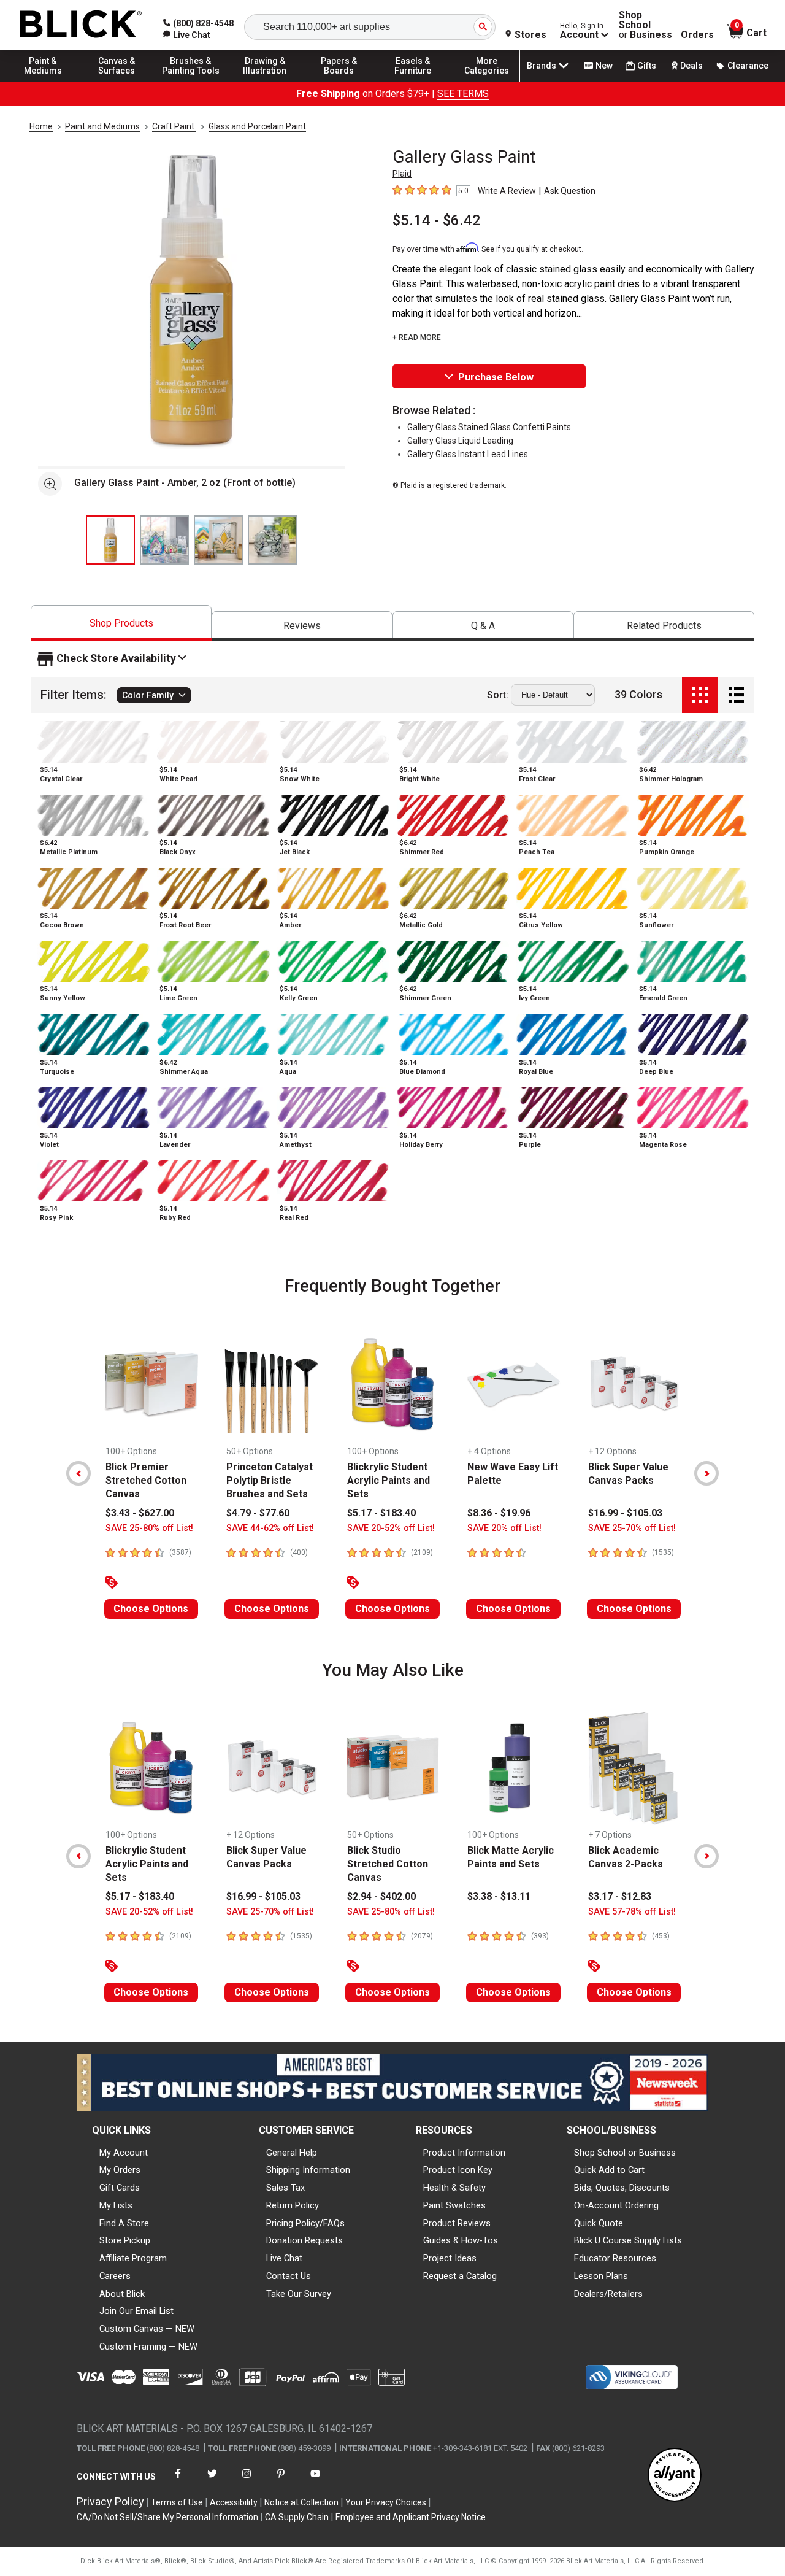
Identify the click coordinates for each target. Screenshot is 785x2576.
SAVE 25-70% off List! (632, 1528)
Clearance (748, 66)
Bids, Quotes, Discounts (622, 2188)
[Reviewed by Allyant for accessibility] (675, 2476)
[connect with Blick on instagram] (247, 2481)
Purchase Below (496, 377)
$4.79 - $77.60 (258, 1513)
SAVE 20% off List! (504, 1528)
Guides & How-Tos (461, 2240)
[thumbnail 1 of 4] (110, 540)
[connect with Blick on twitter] (212, 2481)
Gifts (647, 66)
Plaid (402, 174)
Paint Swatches (454, 2205)
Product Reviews (457, 2223)
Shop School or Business (625, 2153)
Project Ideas (450, 2258)
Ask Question (570, 191)
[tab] (121, 623)
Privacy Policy (110, 2501)
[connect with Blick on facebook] (178, 2481)
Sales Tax (285, 2188)
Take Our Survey (299, 2294)
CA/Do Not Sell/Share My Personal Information (167, 2517)
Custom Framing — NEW (148, 2347)
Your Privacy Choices (386, 2502)
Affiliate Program (133, 2258)
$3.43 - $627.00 (140, 1513)
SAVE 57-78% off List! (632, 1912)
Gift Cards (120, 2188)
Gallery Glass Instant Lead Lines (468, 454)
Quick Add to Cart (609, 2170)
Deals (691, 66)
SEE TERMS (463, 94)
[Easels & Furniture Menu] (413, 81)
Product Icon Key (458, 2170)
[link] (187, 35)
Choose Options (151, 1609)
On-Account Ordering (616, 2205)
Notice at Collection (301, 2502)
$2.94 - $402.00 (381, 1896)
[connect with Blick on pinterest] (281, 2481)
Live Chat (284, 2258)
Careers (115, 2276)
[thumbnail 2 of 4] (164, 540)
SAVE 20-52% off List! (391, 1528)
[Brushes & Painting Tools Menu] (191, 81)
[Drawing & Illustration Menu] (265, 81)
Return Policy (293, 2205)
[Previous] (78, 1473)
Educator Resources (615, 2258)
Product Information (464, 2153)
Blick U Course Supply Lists (628, 2240)
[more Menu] (487, 81)
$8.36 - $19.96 (499, 1513)
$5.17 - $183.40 (381, 1513)
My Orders (120, 2170)
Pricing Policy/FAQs (305, 2223)
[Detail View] (736, 695)
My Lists (116, 2205)
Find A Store (124, 2223)
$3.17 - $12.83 (620, 1896)
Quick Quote (599, 2223)
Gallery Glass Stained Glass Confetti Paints (489, 427)
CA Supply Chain (297, 2517)
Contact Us (289, 2276)
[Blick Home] (81, 25)
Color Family (148, 695)
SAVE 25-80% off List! (149, 1528)
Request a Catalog (460, 2276)
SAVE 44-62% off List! (270, 1528)
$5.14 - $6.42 (437, 220)
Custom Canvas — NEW (147, 2329)
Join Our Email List (136, 2311)
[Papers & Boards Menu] (339, 81)
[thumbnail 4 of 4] (272, 540)
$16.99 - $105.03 (625, 1513)
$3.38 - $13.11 (499, 1896)
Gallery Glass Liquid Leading (460, 441)
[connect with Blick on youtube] (315, 2481)
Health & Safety (454, 2188)
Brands (542, 66)
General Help (292, 2153)
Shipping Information (308, 2170)
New (604, 66)
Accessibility (234, 2502)
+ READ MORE (417, 337)
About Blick (122, 2294)
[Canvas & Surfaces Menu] (117, 81)
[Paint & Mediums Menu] (43, 81)
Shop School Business (645, 25)
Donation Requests (304, 2240)
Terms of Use (177, 2502)
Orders (697, 35)
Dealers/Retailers (608, 2294)
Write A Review (507, 191)
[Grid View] (700, 695)
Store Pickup (125, 2240)
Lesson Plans (601, 2276)
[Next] (706, 1473)
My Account (124, 2153)
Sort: (498, 695)
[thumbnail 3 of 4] (218, 540)
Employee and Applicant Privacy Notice (411, 2517)
